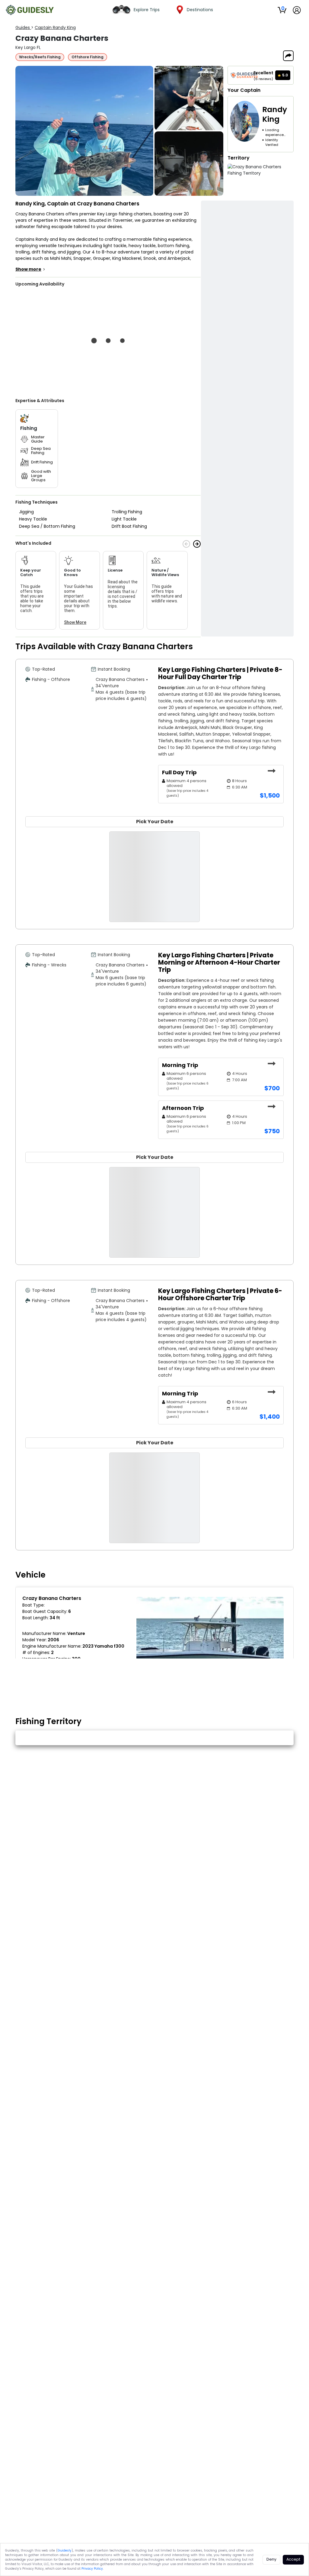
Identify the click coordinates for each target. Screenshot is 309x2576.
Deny (271, 2559)
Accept (293, 2559)
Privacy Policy (92, 2569)
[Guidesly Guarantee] (244, 75)
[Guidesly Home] (30, 10)
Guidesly (65, 2550)
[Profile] (297, 10)
